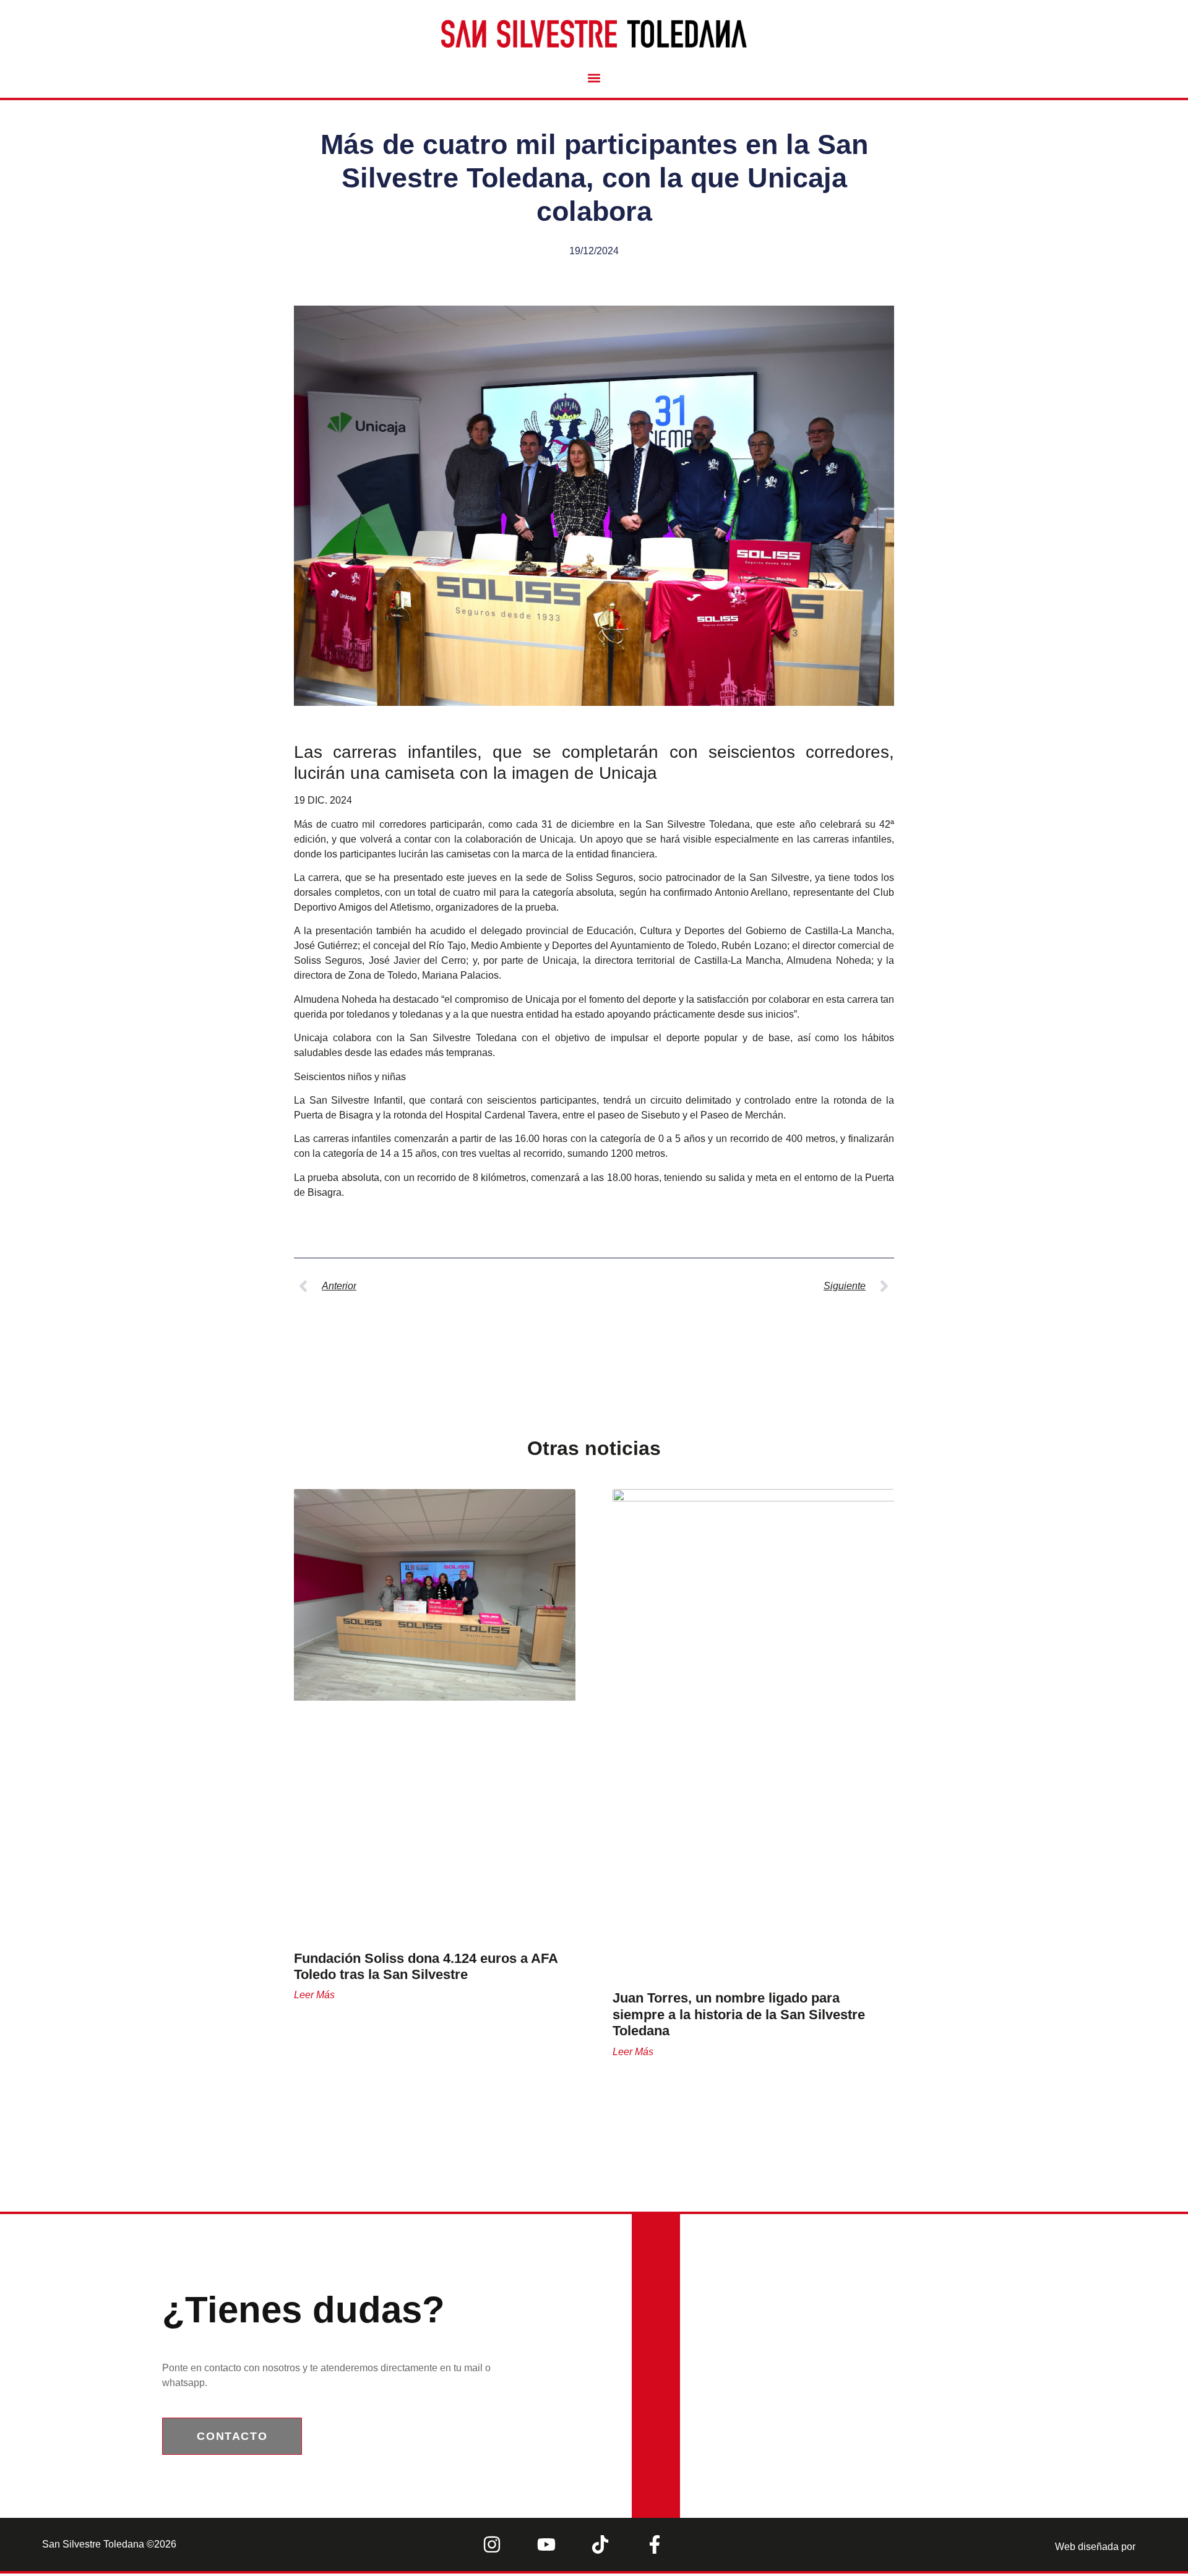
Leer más (314, 1995)
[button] (594, 78)
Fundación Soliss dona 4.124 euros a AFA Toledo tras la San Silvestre (426, 1966)
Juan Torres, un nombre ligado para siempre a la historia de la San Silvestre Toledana (739, 2014)
